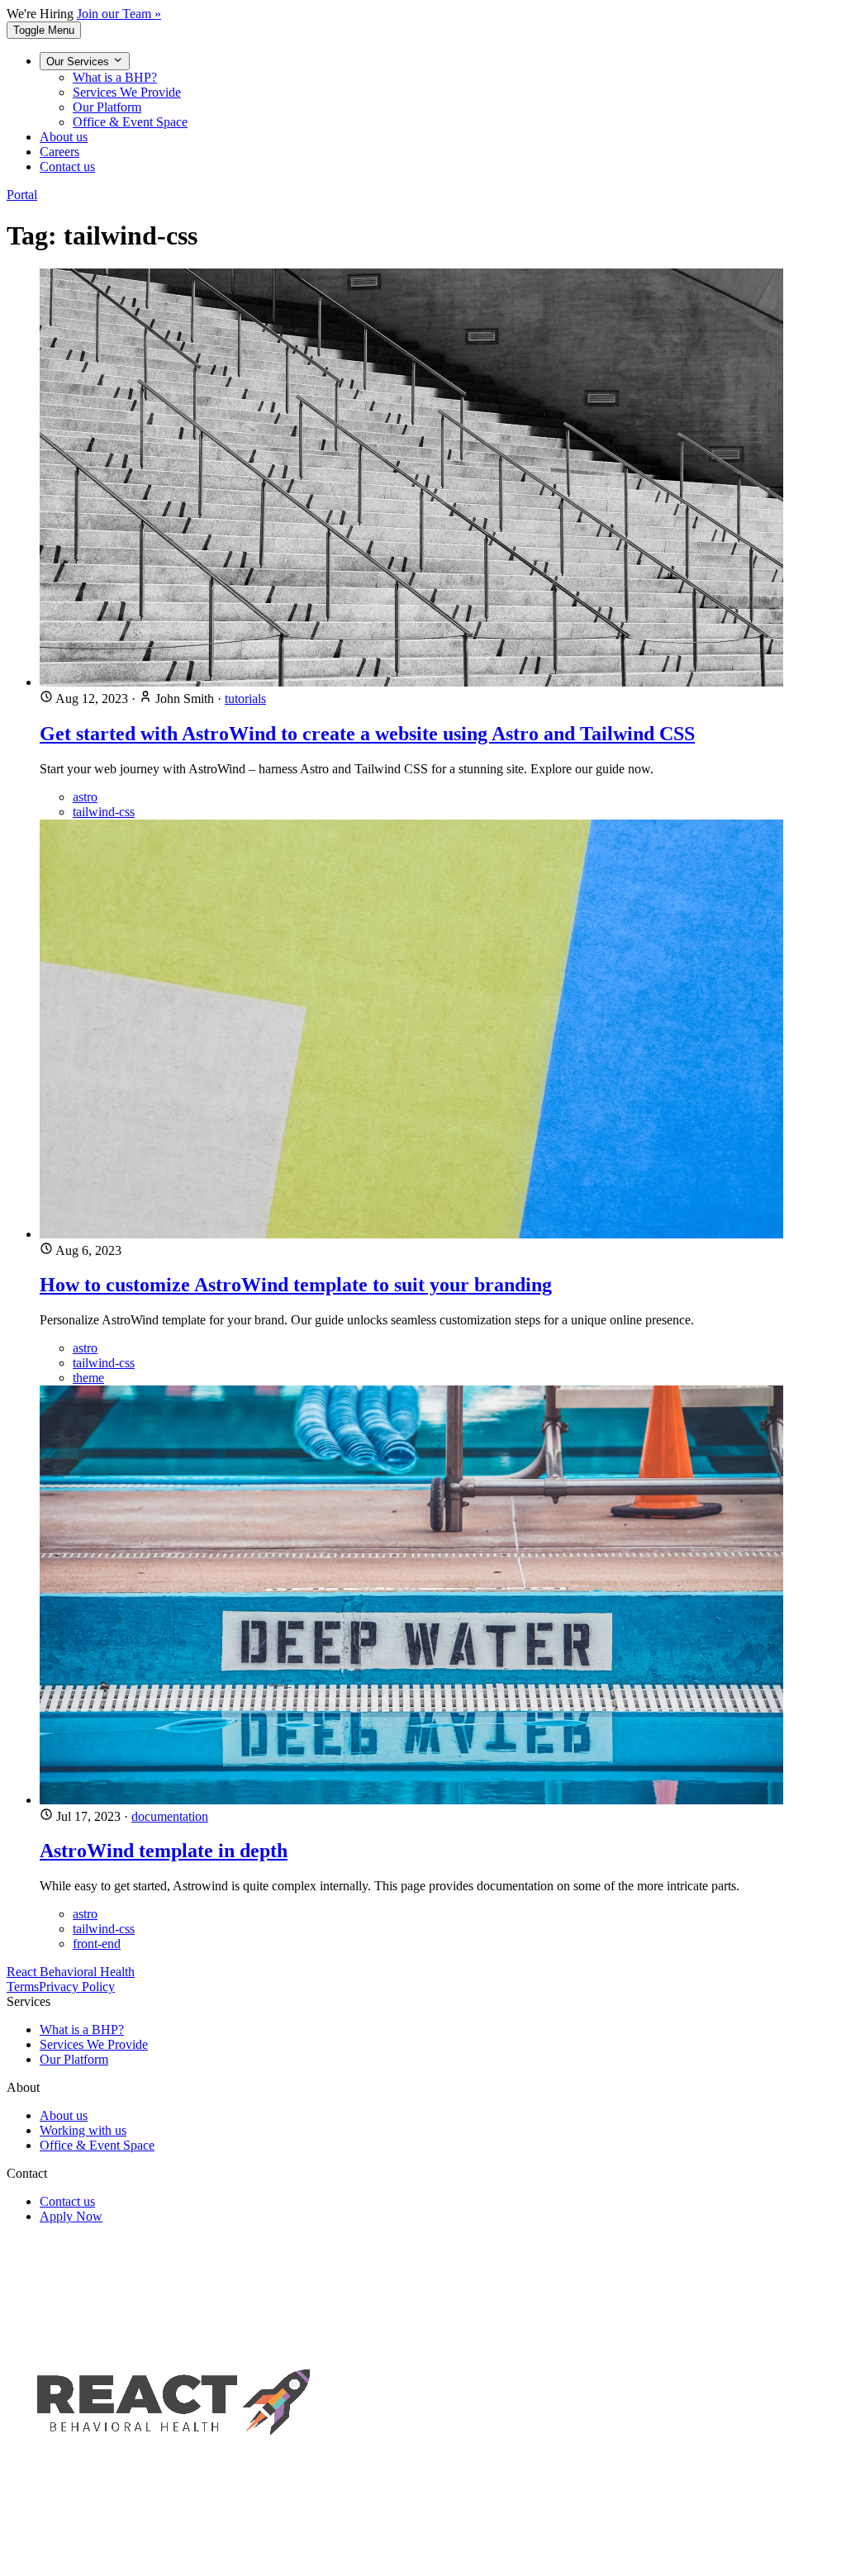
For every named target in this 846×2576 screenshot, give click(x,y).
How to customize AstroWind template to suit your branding (296, 1285)
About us (64, 137)
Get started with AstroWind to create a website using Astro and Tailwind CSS (367, 734)
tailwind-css (104, 812)
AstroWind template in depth (164, 1851)
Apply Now (71, 2216)
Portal (22, 195)
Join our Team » (119, 14)
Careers (59, 152)
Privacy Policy (77, 1987)
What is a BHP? (115, 77)
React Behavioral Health (71, 1972)
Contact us (67, 166)
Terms (23, 1987)
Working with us (83, 2130)
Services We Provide (127, 92)
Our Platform (107, 107)
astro (85, 797)
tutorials (245, 699)
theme (88, 1378)
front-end (97, 1944)
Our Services (79, 62)
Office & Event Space (130, 122)
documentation (170, 1816)
